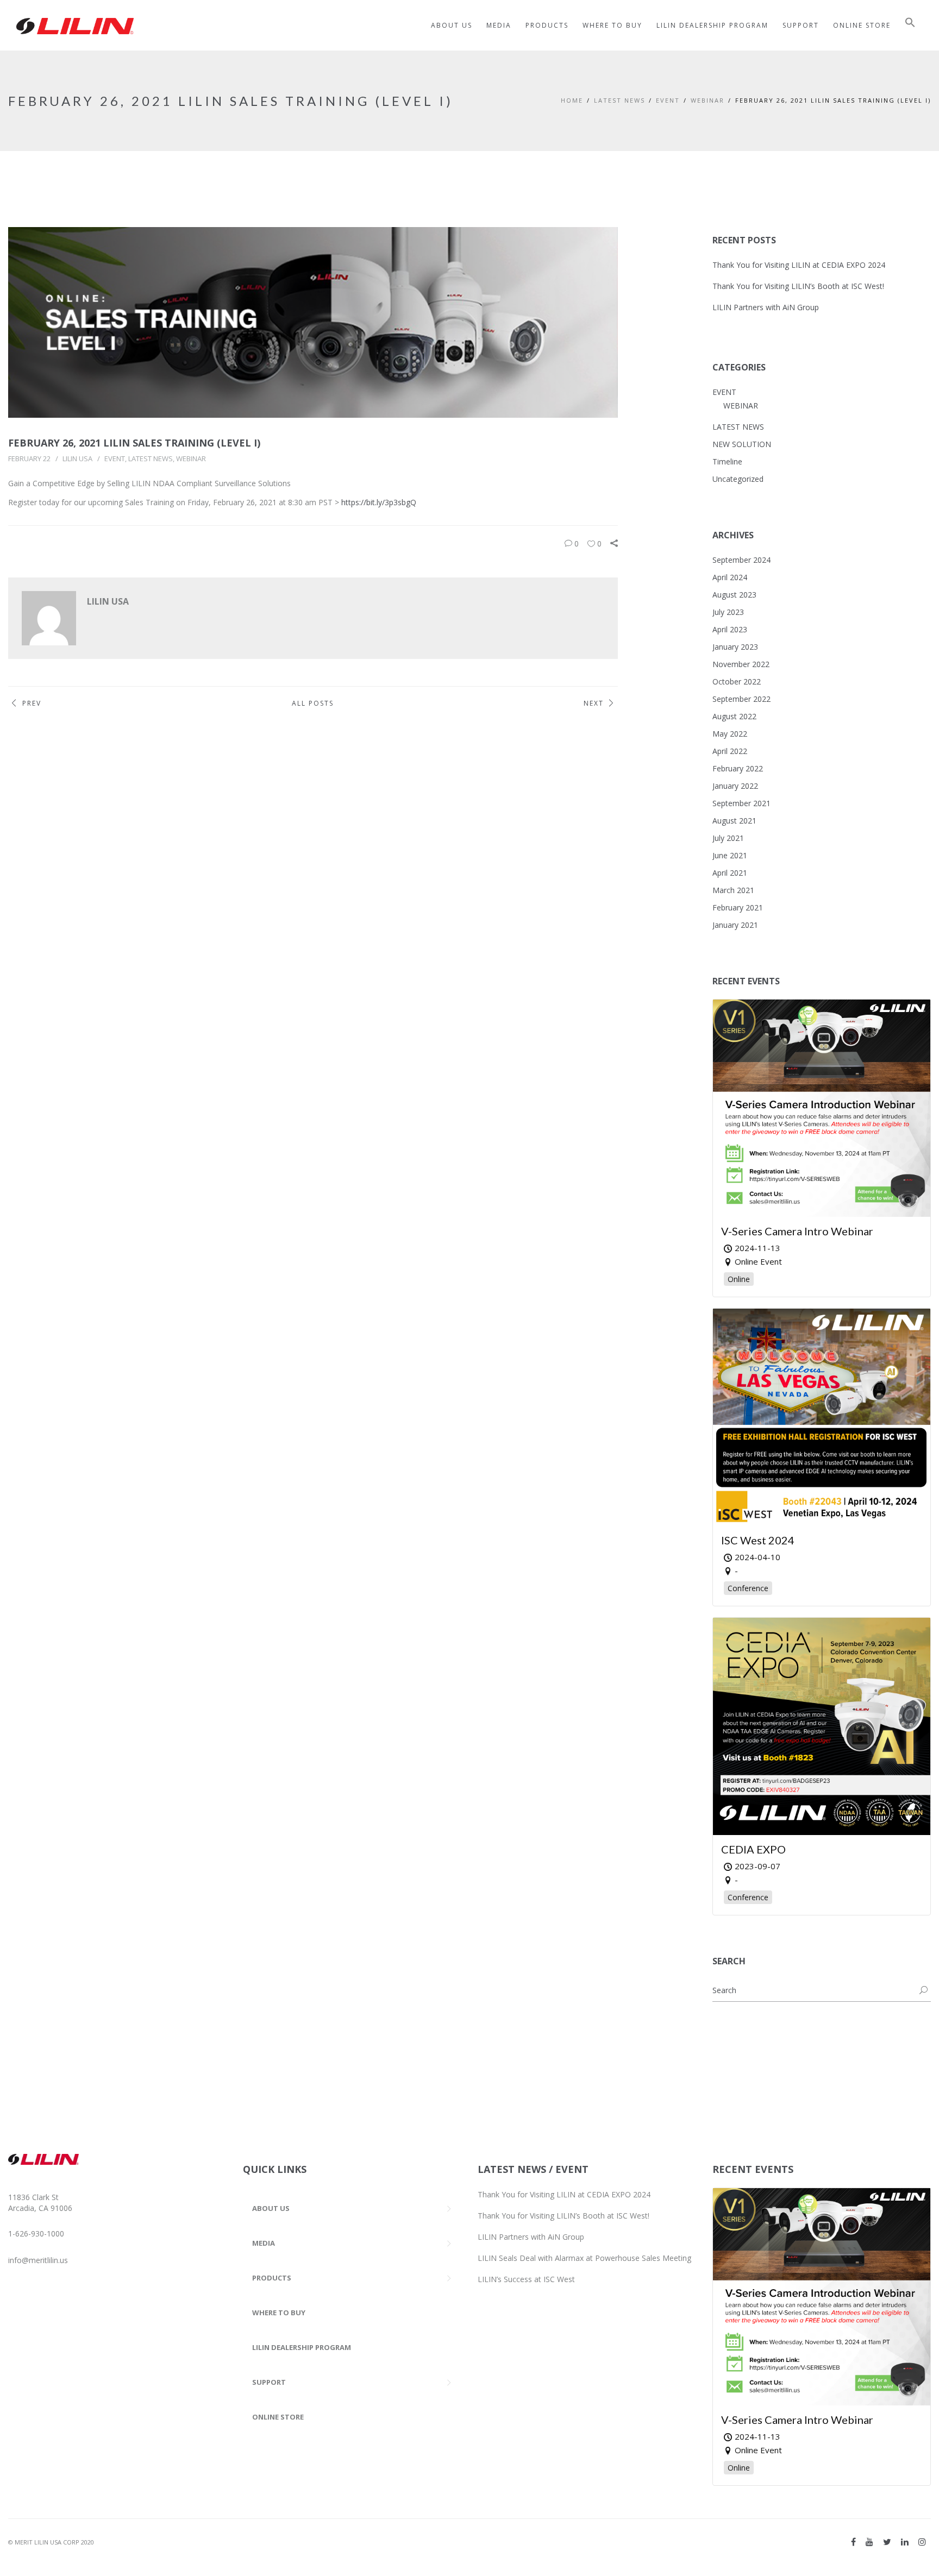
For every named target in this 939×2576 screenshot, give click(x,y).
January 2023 (735, 647)
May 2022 (730, 734)
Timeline (727, 461)
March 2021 (733, 890)
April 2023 (730, 629)
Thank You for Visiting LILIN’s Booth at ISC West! (798, 286)
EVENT (668, 100)
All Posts (313, 703)
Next (594, 703)
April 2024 (730, 577)
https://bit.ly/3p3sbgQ (379, 502)
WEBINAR (708, 100)
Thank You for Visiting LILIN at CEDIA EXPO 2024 (799, 265)
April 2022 (730, 751)
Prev (32, 703)
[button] (910, 25)
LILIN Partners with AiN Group (766, 307)
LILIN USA (77, 458)
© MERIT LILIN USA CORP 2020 (51, 2542)
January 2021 (735, 925)
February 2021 (738, 907)
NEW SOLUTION (742, 444)
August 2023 (734, 595)
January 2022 (735, 786)
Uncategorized (738, 479)
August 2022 (734, 716)
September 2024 (741, 560)
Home (572, 100)
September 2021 (741, 803)
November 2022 (741, 664)
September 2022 (741, 699)
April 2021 (730, 873)
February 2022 (738, 768)
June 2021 (730, 855)
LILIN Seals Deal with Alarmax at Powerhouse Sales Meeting (584, 2258)
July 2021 (728, 838)
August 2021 (734, 821)
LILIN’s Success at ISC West (526, 2279)
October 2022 (737, 681)
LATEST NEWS (619, 100)
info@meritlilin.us (38, 2260)
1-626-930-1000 (36, 2233)
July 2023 (728, 612)
